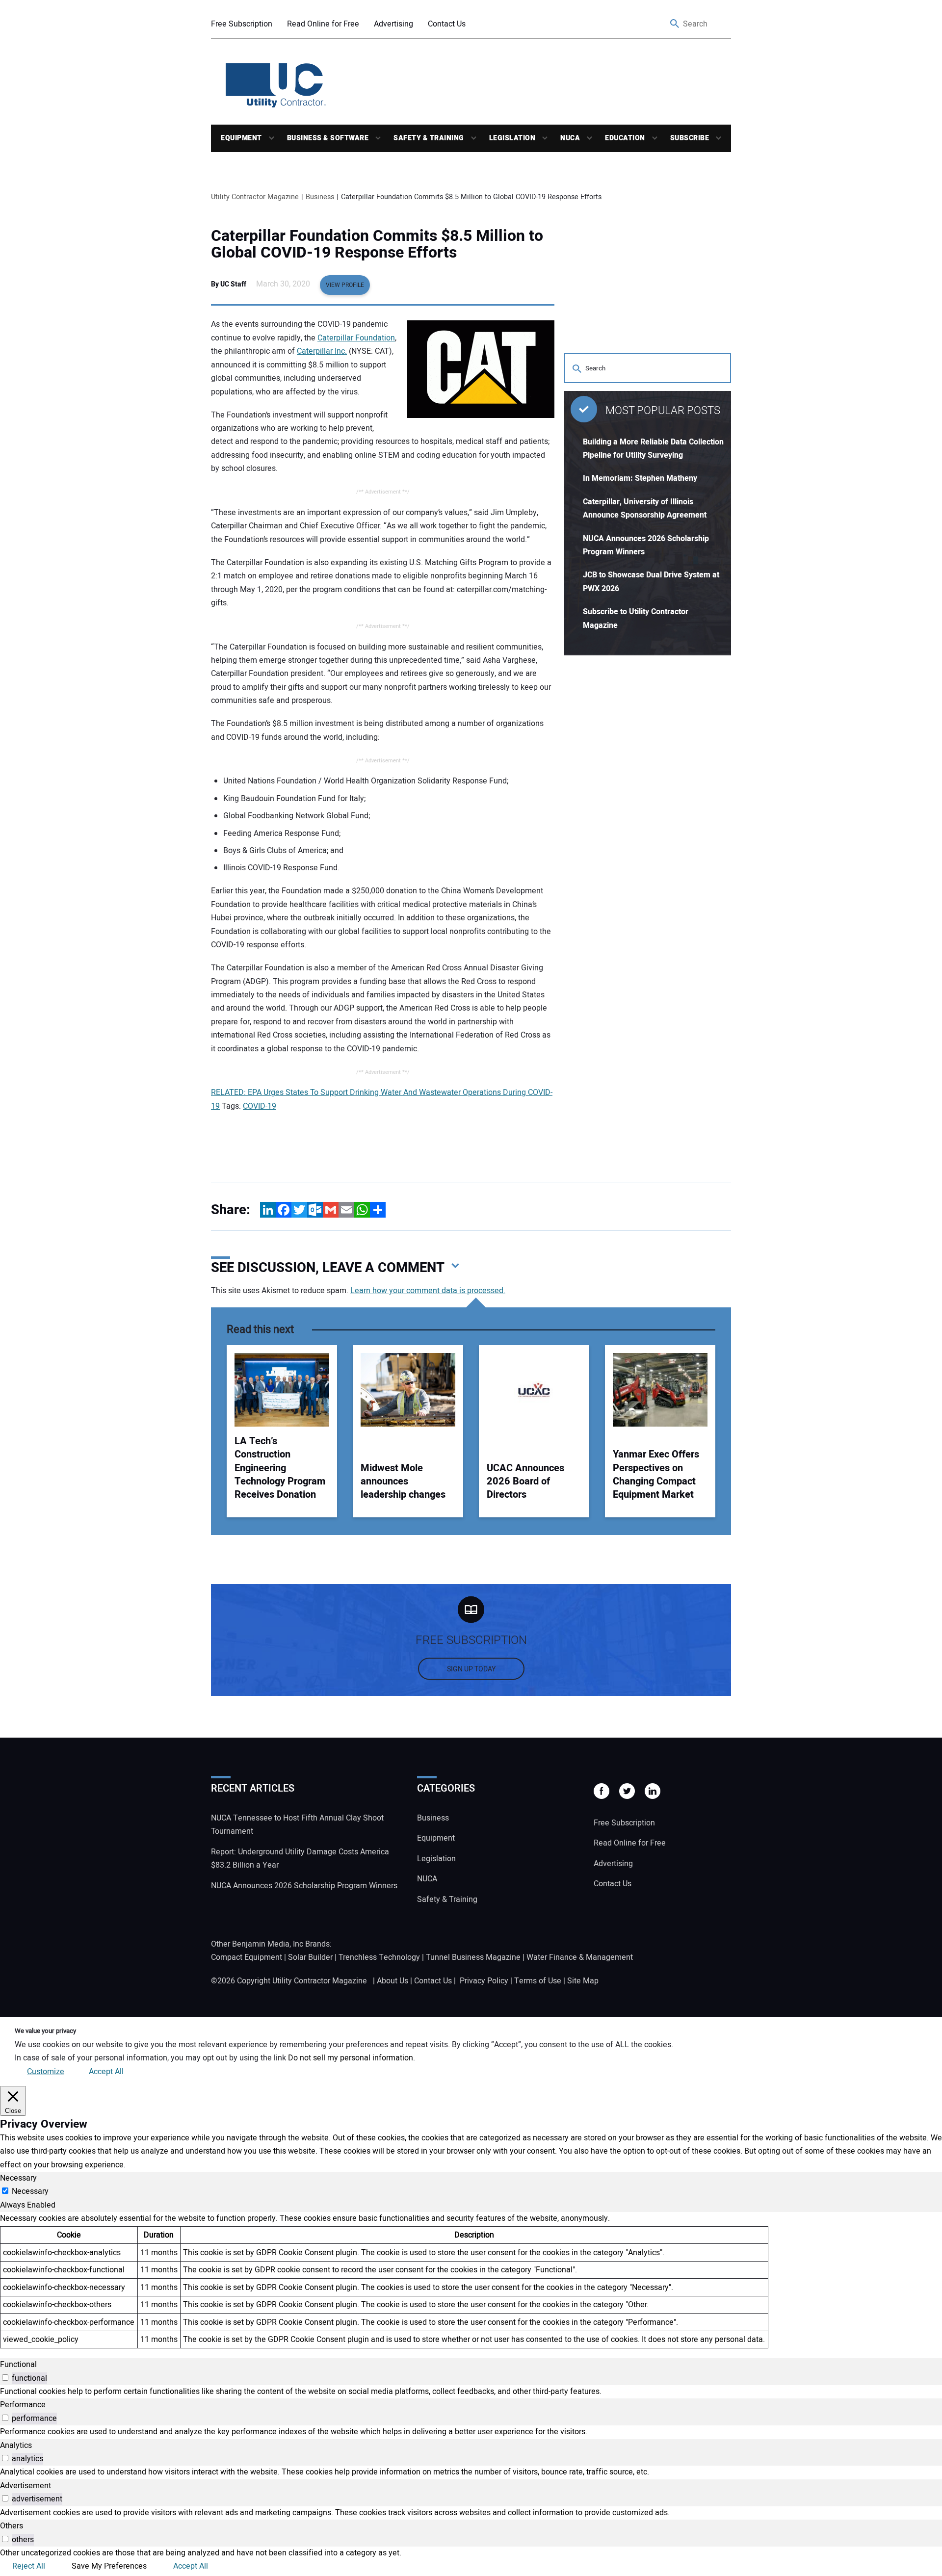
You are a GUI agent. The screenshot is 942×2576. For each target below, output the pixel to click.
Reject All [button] (29, 2566)
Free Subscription (242, 24)
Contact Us (447, 24)
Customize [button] (46, 2072)
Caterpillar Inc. (322, 351)
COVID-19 (260, 1106)
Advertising (393, 24)
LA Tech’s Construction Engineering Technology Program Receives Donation (280, 1468)
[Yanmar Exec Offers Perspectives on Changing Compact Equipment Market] (660, 1390)
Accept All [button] (106, 2072)
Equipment (241, 138)
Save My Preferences (109, 2566)
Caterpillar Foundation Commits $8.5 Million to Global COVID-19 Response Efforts (377, 244)
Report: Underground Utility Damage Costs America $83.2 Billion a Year (300, 1859)
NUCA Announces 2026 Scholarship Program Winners (304, 1886)
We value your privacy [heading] (45, 2031)
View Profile (345, 285)
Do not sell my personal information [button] (351, 2058)
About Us (392, 1981)
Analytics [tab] (16, 2446)
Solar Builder (310, 1957)
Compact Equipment (247, 1957)
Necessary (30, 2191)
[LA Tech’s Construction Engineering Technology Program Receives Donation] (282, 1390)
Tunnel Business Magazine (473, 1957)
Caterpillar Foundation (356, 338)
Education (625, 138)
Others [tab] (12, 2526)
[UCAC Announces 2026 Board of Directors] (534, 1390)
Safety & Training (429, 138)
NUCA (570, 138)
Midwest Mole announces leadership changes (403, 1482)
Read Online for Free (323, 24)
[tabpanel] (471, 2280)
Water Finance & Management (580, 1957)
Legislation (512, 138)
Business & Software (328, 138)
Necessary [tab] (18, 2178)
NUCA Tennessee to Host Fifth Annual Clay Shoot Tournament (297, 1825)
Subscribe (690, 138)
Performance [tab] (23, 2405)
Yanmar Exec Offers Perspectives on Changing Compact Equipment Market (656, 1475)
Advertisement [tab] (26, 2486)
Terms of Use (538, 1981)
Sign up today (471, 1669)
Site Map (583, 1981)
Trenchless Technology (379, 1957)
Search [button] (675, 24)
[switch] (5, 2378)
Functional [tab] (18, 2365)
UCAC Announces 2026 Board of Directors (525, 1482)
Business (433, 1818)
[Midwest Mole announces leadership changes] (408, 1390)
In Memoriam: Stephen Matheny (640, 478)
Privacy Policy (484, 1981)
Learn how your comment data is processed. (428, 1291)
